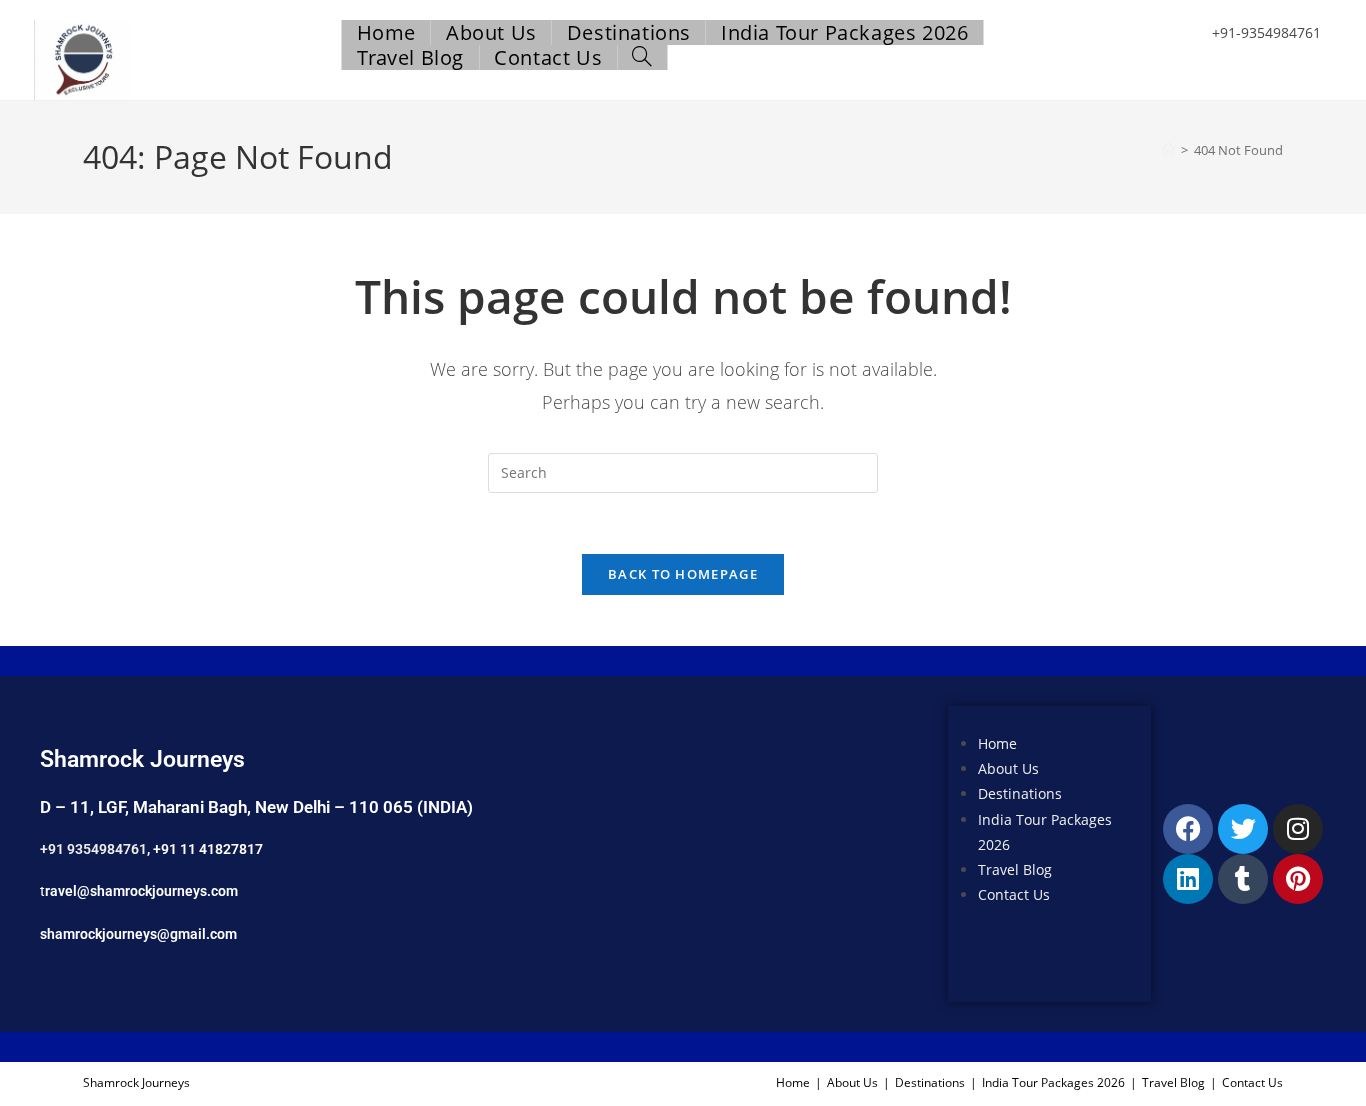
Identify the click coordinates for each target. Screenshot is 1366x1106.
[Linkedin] (1188, 879)
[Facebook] (1188, 829)
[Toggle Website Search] (642, 57)
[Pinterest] (1298, 879)
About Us (1008, 768)
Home (997, 743)
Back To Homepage (683, 574)
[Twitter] (1243, 829)
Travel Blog (1015, 869)
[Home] (1168, 150)
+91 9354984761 (93, 849)
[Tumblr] (1243, 879)
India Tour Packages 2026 (1053, 1082)
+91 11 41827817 (208, 849)
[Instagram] (1298, 829)
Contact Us (1014, 894)
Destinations (1020, 793)
